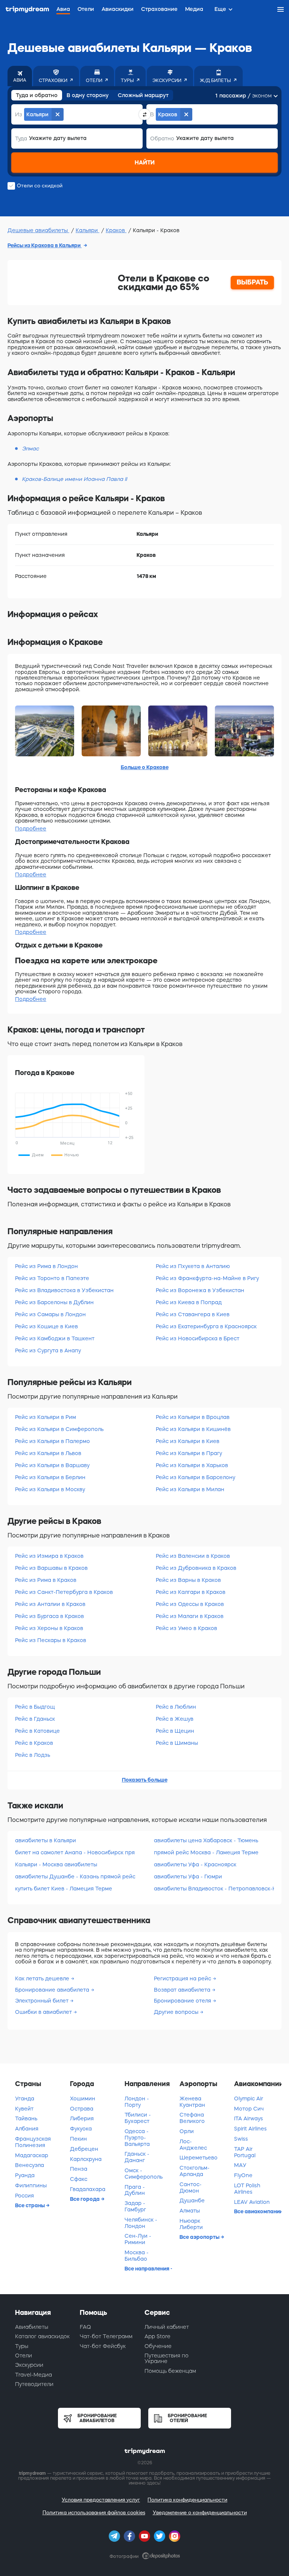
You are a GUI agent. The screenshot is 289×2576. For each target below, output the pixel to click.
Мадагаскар (32, 2155)
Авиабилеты (32, 2327)
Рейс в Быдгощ (35, 1707)
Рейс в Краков (34, 1743)
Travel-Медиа (33, 2375)
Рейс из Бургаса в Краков (49, 1616)
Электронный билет (43, 2001)
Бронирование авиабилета (53, 1990)
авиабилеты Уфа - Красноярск (195, 1864)
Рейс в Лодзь (33, 1755)
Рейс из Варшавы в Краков (51, 1568)
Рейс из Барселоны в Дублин (54, 1302)
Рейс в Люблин (176, 1707)
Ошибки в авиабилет (44, 2012)
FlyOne (243, 2175)
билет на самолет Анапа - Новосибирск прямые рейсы (75, 1852)
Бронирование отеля (183, 2001)
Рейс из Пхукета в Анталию (193, 1266)
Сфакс (79, 2179)
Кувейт (24, 2109)
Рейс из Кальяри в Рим (46, 1417)
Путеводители (34, 2384)
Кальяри (87, 230)
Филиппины (31, 2185)
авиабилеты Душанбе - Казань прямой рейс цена (75, 1876)
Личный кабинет (167, 2327)
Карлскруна (86, 2159)
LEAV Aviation (252, 2202)
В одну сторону (88, 95)
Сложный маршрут (143, 95)
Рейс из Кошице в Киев (46, 1326)
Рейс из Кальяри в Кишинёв (193, 1429)
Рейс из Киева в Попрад (189, 1302)
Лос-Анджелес (193, 2145)
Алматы (190, 2211)
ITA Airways (249, 2118)
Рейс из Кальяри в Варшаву (52, 1465)
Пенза (79, 2169)
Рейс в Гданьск (35, 1719)
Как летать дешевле (43, 1978)
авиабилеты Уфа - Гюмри (188, 1876)
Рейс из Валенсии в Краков (193, 1556)
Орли (187, 2131)
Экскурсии (29, 2365)
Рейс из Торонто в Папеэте (52, 1278)
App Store (157, 2336)
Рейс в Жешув (175, 1719)
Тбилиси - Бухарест (138, 2118)
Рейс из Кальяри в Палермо (52, 1441)
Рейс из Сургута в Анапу (48, 1350)
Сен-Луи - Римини (138, 2239)
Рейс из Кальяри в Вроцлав (193, 1417)
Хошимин (83, 2099)
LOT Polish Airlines (247, 2189)
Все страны (30, 2205)
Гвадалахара (88, 2189)
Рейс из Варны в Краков (188, 1580)
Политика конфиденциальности (187, 2500)
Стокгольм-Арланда (195, 2171)
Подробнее (31, 829)
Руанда (25, 2175)
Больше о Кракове (145, 767)
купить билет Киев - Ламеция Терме (64, 1889)
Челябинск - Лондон (141, 2223)
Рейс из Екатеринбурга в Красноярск (206, 1326)
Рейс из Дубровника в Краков (196, 1568)
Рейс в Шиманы (177, 1743)
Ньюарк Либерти (191, 2224)
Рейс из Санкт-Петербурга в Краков (64, 1592)
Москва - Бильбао (137, 2256)
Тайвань (26, 2118)
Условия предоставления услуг (101, 2500)
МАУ (240, 2165)
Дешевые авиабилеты (38, 230)
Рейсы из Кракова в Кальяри (45, 245)
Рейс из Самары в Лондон (50, 1314)
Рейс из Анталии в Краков (50, 1604)
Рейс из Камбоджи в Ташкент (55, 1338)
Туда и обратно (37, 95)
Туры (22, 2346)
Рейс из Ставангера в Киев (193, 1314)
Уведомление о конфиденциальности (200, 2513)
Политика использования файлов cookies (94, 2513)
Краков (116, 230)
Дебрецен (84, 2149)
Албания (27, 2129)
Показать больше (145, 1780)
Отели (24, 2356)
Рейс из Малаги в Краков (190, 1616)
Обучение (158, 2346)
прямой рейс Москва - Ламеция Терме (206, 1852)
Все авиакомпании (258, 2211)
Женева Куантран (192, 2102)
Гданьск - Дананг (137, 2157)
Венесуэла (30, 2165)
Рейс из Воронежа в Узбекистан (200, 1290)
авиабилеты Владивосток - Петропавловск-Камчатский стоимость (214, 1889)
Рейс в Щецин (175, 1731)
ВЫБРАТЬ (252, 282)
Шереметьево (198, 2158)
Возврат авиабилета (183, 1990)
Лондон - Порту (137, 2102)
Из (19, 114)
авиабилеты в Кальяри (46, 1840)
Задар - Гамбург (135, 2206)
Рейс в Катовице (37, 1731)
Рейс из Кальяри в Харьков (192, 1465)
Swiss (241, 2139)
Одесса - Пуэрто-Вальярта (137, 2138)
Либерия (82, 2118)
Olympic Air (249, 2099)
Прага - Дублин (135, 2190)
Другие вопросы (177, 2012)
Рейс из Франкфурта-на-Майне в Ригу (207, 1278)
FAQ (85, 2327)
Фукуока (81, 2129)
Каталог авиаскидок (42, 2336)
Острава (82, 2109)
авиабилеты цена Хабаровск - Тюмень (206, 1840)
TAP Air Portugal (245, 2152)
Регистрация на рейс (183, 1978)
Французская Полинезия (33, 2142)
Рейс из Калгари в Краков (191, 1592)
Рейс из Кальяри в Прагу (189, 1453)
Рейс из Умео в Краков (186, 1628)
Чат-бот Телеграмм (106, 2336)
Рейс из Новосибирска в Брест (198, 1338)
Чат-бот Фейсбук (103, 2346)
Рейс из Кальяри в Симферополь (59, 1429)
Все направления (148, 2269)
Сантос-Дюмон (191, 2187)
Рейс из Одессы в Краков (190, 1604)
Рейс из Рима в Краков (46, 1580)
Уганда (25, 2099)
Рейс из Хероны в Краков (49, 1628)
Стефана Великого (192, 2118)
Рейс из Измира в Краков (49, 1556)
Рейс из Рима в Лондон (46, 1266)
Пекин (78, 2139)
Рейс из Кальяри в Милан (190, 1489)
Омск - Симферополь (144, 2174)
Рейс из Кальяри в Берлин (50, 1477)
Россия (24, 2196)
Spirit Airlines (250, 2129)
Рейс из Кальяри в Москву (50, 1489)
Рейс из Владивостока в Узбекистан (64, 1290)
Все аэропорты (200, 2237)
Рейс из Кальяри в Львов (48, 1453)
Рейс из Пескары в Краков (51, 1640)
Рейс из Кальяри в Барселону (195, 1477)
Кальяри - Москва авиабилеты (56, 1864)
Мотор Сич (249, 2109)
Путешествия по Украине (167, 2358)
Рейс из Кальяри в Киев (188, 1441)
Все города (85, 2199)
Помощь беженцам (170, 2371)
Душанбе (192, 2200)
